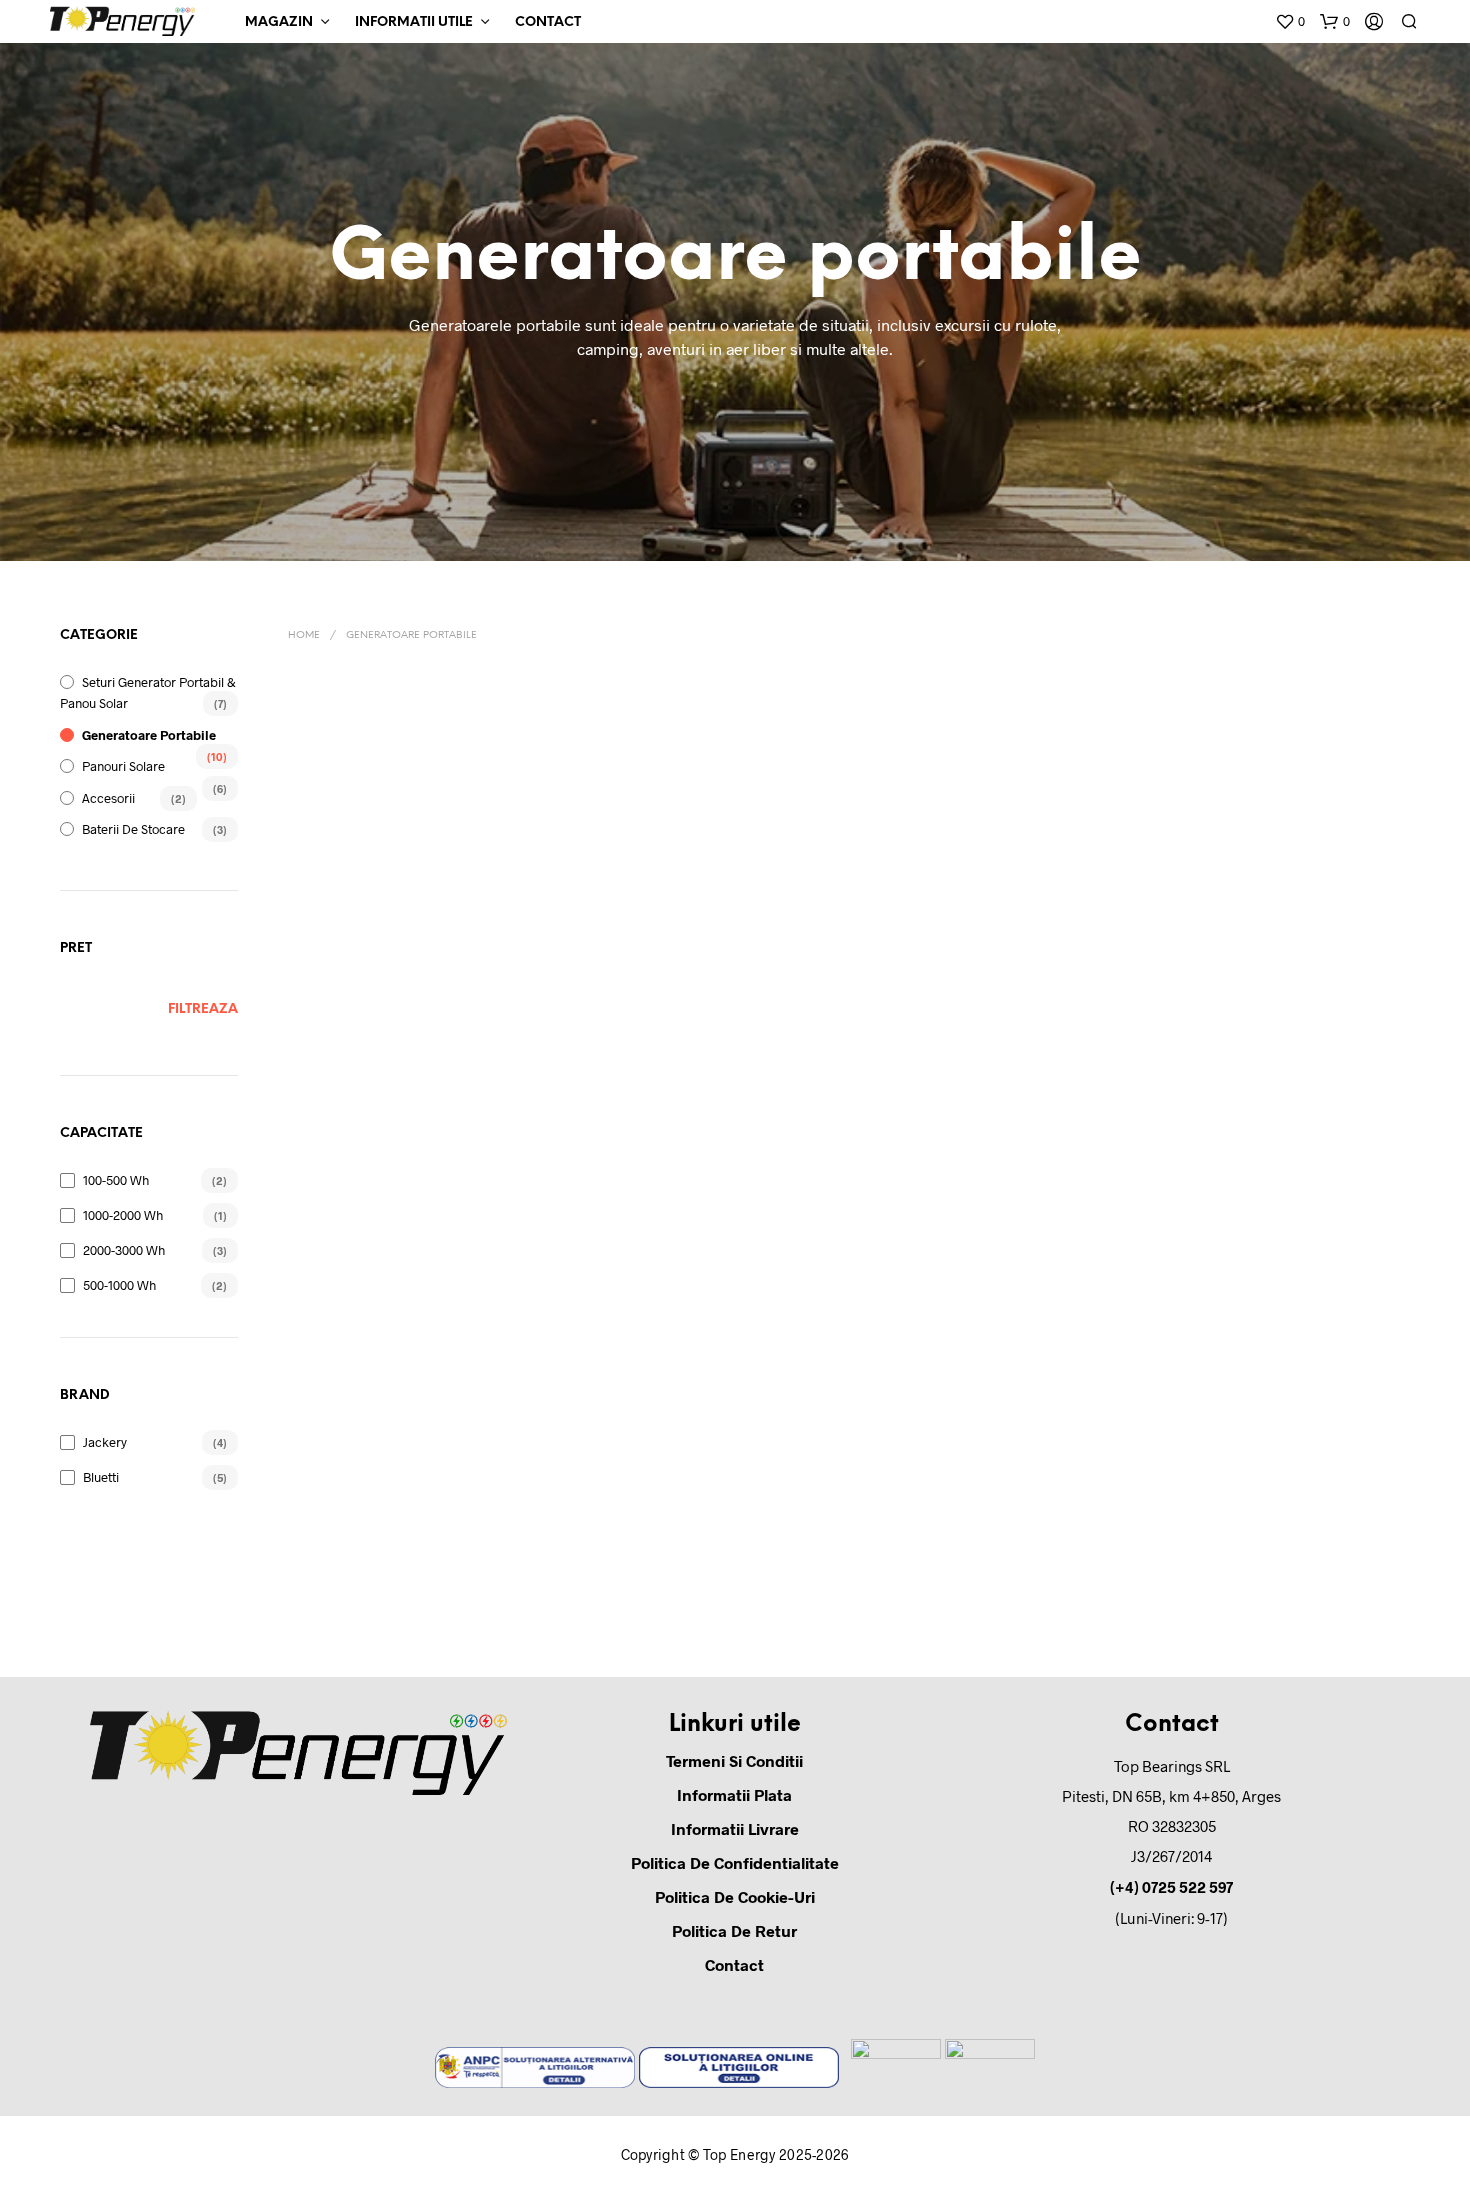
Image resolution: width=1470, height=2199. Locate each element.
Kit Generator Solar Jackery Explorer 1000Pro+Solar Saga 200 (366, 935)
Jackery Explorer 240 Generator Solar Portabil (752, 1273)
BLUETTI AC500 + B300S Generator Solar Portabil (930, 928)
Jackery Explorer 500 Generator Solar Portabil (944, 1273)
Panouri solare (123, 766)
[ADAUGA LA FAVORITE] (371, 871)
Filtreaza (203, 1009)
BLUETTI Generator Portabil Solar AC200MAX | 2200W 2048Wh (744, 935)
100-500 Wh (116, 1180)
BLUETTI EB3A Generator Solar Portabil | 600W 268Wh (1325, 928)
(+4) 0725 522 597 (1171, 1887)
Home (304, 635)
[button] (1290, 22)
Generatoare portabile (149, 735)
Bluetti (101, 1477)
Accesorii (108, 798)
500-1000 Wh (119, 1285)
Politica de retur (734, 1930)
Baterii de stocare (133, 829)
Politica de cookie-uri (735, 1896)
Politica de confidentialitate (735, 1862)
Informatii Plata (734, 1794)
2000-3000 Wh (124, 1250)
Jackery (105, 1442)
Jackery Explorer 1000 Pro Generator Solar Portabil (549, 1273)
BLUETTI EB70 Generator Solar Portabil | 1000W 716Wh (369, 1273)
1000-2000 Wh (123, 1215)
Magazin (279, 22)
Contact (548, 22)
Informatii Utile (414, 22)
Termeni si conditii (734, 1760)
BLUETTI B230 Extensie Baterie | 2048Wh (1135, 928)
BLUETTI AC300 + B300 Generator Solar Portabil (545, 928)
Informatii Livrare (735, 1828)
